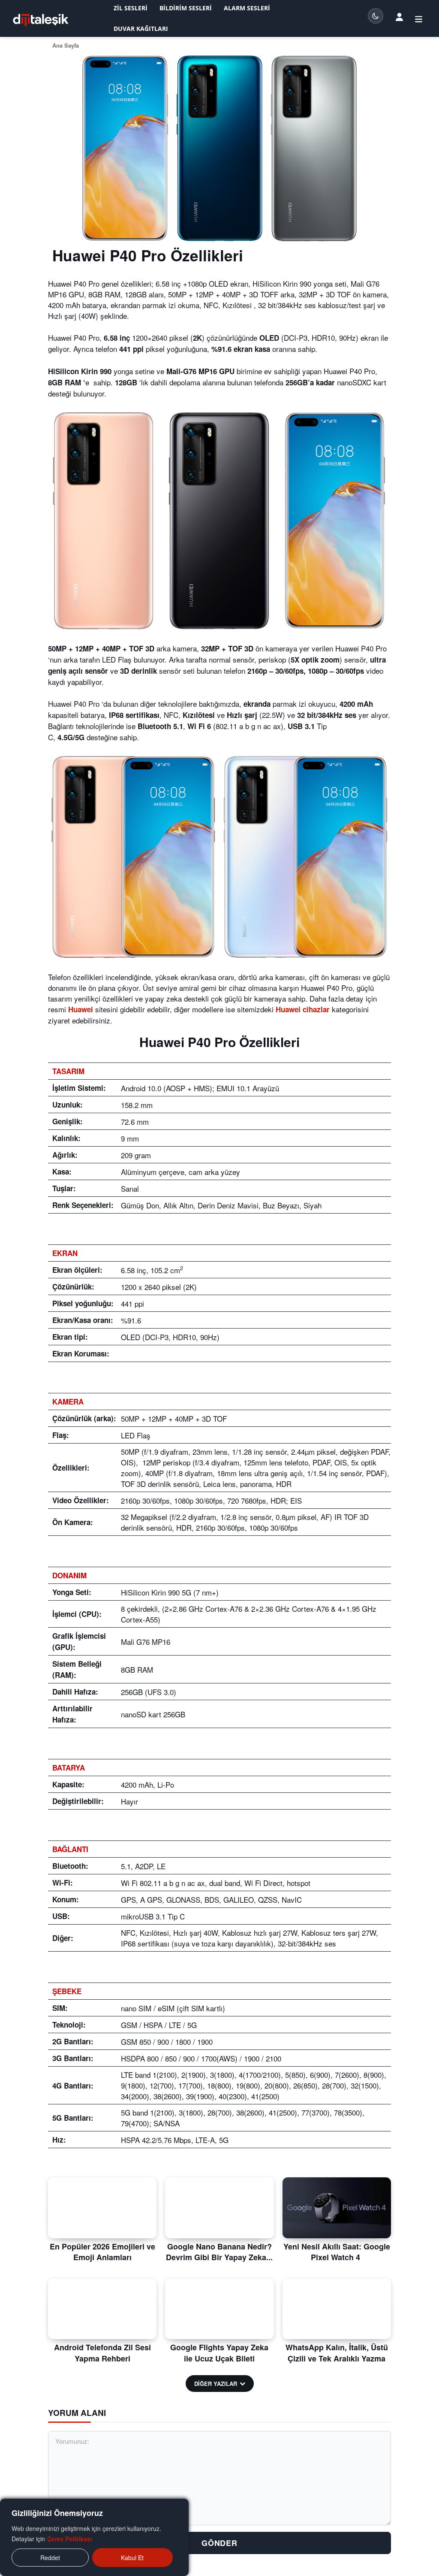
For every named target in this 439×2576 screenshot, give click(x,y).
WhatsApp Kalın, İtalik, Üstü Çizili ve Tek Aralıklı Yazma (337, 2353)
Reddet (50, 2558)
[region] (94, 2537)
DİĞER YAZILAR (216, 2384)
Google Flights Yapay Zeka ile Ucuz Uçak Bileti (219, 2353)
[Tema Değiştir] (376, 16)
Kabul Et (132, 2558)
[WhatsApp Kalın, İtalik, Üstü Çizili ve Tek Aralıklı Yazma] (337, 2309)
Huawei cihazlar (303, 1009)
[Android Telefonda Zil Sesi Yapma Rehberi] (102, 2309)
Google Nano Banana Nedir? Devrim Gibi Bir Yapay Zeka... (219, 2252)
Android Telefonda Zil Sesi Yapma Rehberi (102, 2353)
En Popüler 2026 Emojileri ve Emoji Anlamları (102, 2252)
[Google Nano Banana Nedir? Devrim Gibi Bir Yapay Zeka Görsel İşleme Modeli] (219, 2208)
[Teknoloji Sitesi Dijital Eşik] (41, 20)
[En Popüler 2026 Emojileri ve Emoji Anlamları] (102, 2208)
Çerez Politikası (70, 2539)
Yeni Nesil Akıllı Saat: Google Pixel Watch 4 (337, 2252)
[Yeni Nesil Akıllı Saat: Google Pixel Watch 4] (337, 2208)
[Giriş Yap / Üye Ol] (399, 17)
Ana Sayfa (66, 45)
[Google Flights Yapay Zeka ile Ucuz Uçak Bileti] (219, 2309)
